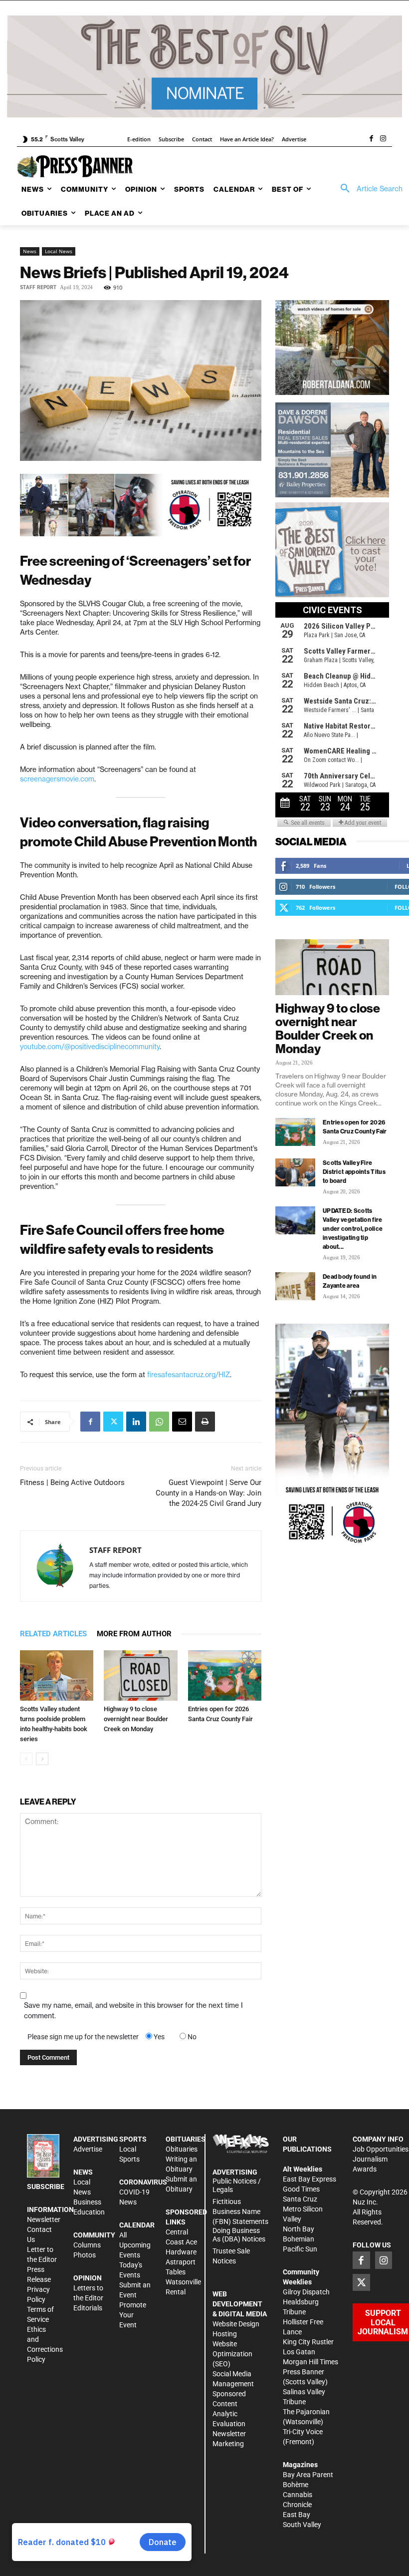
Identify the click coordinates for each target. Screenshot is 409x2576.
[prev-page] (26, 1759)
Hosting (225, 2334)
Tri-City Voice (303, 2432)
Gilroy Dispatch (306, 2292)
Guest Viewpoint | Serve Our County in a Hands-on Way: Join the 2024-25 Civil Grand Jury (208, 1493)
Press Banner (304, 2372)
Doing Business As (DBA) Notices (239, 2235)
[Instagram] (383, 139)
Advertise (88, 2149)
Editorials (88, 2308)
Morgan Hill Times (310, 2362)
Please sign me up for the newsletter (83, 2037)
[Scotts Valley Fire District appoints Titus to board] (295, 1172)
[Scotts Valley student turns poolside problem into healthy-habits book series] (57, 1675)
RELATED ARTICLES (53, 1634)
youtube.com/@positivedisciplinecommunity (90, 1047)
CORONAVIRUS (143, 2182)
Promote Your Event (133, 2315)
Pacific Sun (300, 2249)
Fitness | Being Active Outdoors (72, 1482)
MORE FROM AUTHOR (134, 1634)
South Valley (302, 2525)
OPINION (88, 2278)
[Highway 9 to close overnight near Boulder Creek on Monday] (140, 1675)
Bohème (296, 2485)
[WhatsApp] (159, 1422)
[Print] (205, 1422)
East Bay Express (309, 2179)
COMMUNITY (94, 2235)
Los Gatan (299, 2352)
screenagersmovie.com (57, 779)
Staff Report (38, 287)
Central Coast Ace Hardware (181, 2242)
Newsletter (44, 2219)
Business (87, 2202)
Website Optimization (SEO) (232, 2354)
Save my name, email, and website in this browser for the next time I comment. (133, 2011)
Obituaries (182, 2149)
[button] (368, 189)
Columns (87, 2245)
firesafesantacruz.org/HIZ (189, 1375)
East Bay (297, 2515)
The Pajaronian (306, 2412)
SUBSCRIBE (46, 2187)
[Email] (182, 1422)
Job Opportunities (381, 2149)
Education (89, 2212)
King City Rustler (308, 2342)
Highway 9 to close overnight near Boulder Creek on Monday (136, 1719)
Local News (59, 251)
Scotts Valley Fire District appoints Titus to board (354, 1172)
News (30, 251)
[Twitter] (113, 1422)
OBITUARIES (186, 2139)
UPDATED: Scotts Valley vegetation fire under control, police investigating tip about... (353, 1229)
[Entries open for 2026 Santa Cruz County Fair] (225, 1675)
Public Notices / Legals (237, 2185)
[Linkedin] (136, 1422)
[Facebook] (371, 139)
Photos (85, 2255)
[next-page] (42, 1759)
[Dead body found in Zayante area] (295, 1286)
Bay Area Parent (308, 2475)
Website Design (236, 2324)
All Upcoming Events (135, 2245)
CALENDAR (137, 2225)
